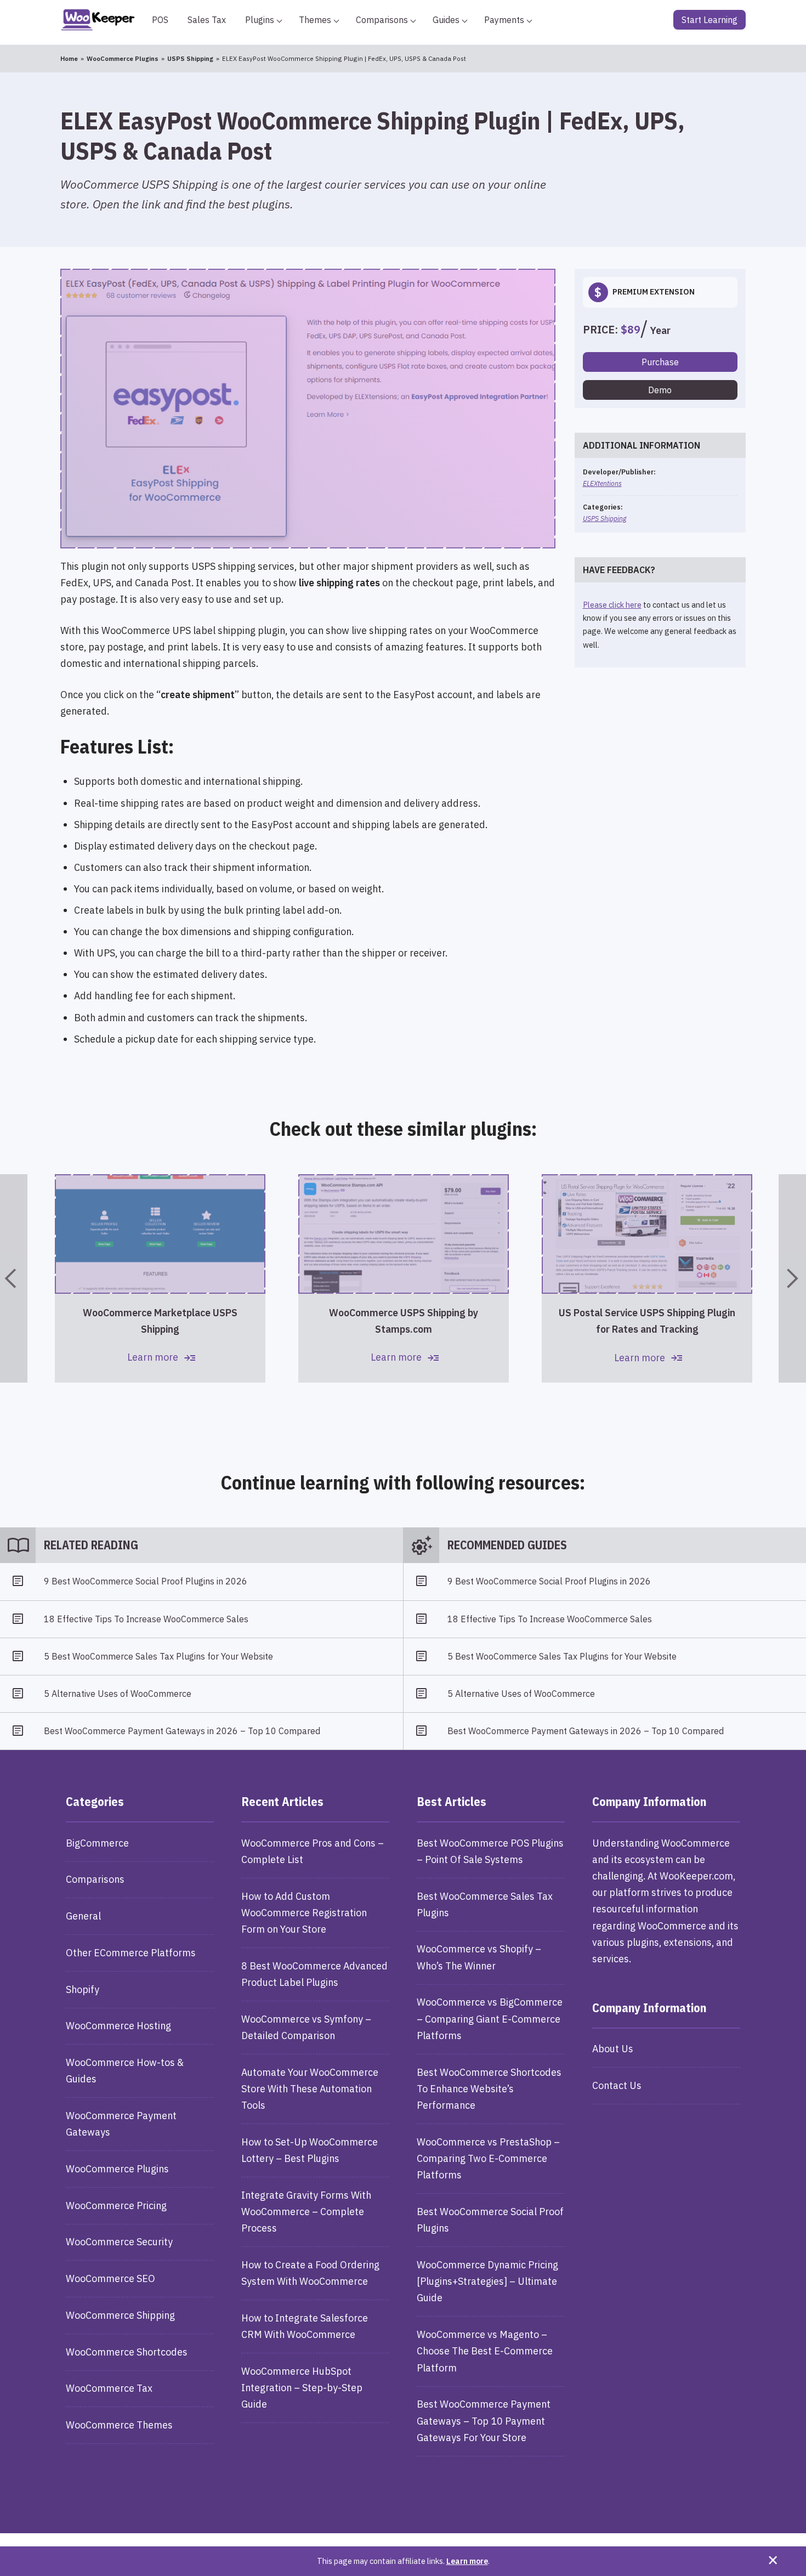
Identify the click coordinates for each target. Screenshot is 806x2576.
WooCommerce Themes (119, 2425)
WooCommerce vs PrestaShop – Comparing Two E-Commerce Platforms (488, 2158)
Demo (660, 390)
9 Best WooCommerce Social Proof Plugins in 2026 (146, 1581)
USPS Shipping (604, 518)
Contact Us (617, 2085)
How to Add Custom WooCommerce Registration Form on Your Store (304, 1913)
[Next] (792, 1278)
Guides (446, 20)
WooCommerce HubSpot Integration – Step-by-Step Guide (302, 2388)
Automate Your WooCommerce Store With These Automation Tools (310, 2089)
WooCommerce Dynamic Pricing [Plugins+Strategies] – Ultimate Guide (487, 2281)
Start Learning (709, 20)
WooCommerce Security (119, 2242)
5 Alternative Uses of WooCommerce (118, 1694)
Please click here (612, 605)
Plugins (260, 20)
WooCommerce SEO (110, 2278)
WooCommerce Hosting (118, 2026)
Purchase (660, 362)
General (83, 1916)
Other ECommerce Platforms (131, 1953)
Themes (315, 20)
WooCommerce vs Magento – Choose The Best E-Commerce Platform (485, 2351)
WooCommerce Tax (109, 2388)
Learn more (467, 2561)
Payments (504, 20)
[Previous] (14, 1278)
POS (160, 20)
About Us (613, 2049)
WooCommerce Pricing (116, 2206)
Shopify (83, 1989)
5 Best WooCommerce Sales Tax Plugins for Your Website (158, 1656)
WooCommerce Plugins (117, 2169)
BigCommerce (97, 1843)
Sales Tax (207, 20)
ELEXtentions (602, 483)
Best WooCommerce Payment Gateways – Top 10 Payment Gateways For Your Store (484, 2421)
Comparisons (382, 20)
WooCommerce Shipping (120, 2315)
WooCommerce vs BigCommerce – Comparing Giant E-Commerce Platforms (490, 2019)
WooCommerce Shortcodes (127, 2352)
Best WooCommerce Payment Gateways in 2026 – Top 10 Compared (182, 1731)
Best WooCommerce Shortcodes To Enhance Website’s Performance (489, 2089)
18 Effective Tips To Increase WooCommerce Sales (146, 1619)
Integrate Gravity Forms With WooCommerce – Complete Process (306, 2212)
